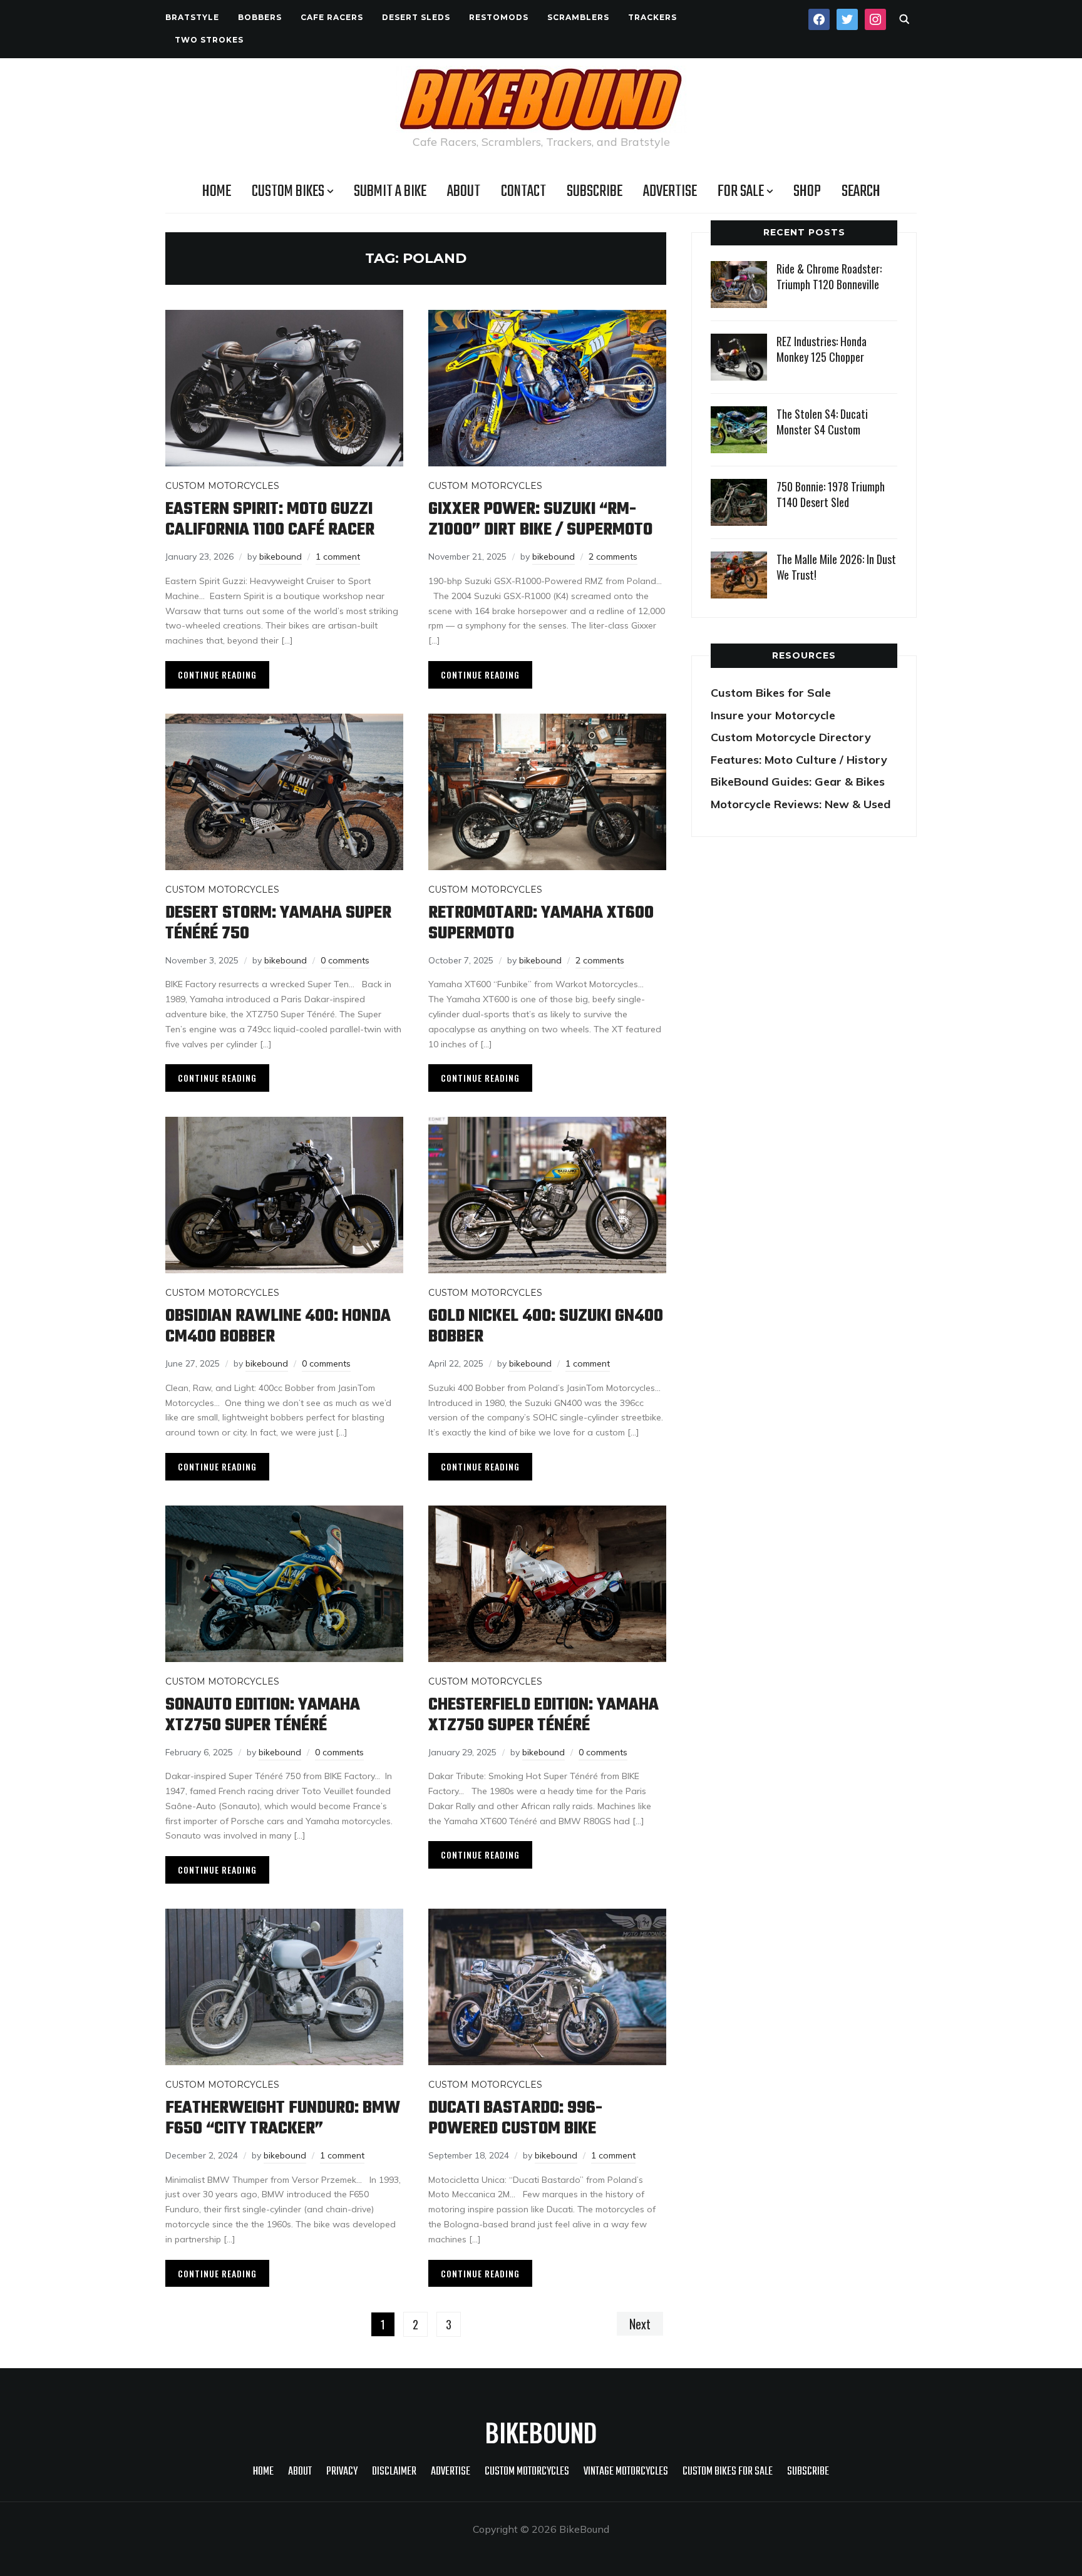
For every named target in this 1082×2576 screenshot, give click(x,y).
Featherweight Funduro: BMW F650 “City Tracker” (283, 2118)
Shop (807, 192)
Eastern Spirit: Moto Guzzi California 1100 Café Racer (270, 520)
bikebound (281, 557)
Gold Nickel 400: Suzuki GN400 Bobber (546, 1326)
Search (861, 192)
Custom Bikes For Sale (728, 2472)
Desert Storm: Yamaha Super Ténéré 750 (278, 923)
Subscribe (595, 192)
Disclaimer (394, 2472)
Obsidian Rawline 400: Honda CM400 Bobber (278, 1326)
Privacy (342, 2472)
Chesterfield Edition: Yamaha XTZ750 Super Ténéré (544, 1715)
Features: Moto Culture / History (799, 760)
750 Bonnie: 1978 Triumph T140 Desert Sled (831, 494)
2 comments (613, 557)
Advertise (670, 192)
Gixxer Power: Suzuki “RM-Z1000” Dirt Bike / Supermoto (540, 520)
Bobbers (260, 17)
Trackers (652, 17)
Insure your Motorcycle (773, 715)
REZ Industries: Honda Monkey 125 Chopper (822, 349)
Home (217, 192)
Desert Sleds (416, 17)
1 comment (338, 557)
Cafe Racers (332, 17)
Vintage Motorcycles (626, 2472)
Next (640, 2324)
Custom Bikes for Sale (771, 693)
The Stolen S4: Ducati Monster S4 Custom (822, 422)
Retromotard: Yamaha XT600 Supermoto (541, 923)
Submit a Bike (390, 192)
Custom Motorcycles (222, 486)
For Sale (741, 192)
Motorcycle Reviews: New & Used (801, 804)
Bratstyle (192, 17)
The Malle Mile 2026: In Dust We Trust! (836, 567)
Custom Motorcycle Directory (791, 737)
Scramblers (578, 17)
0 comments (345, 960)
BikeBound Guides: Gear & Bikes (798, 782)
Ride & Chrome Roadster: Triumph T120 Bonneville (829, 276)
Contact (523, 192)
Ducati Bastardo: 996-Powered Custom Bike (515, 2118)
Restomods (499, 17)
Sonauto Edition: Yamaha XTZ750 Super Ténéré (263, 1715)
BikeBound (541, 2432)
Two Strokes (209, 40)
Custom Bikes (288, 192)
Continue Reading (217, 675)
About (464, 192)
